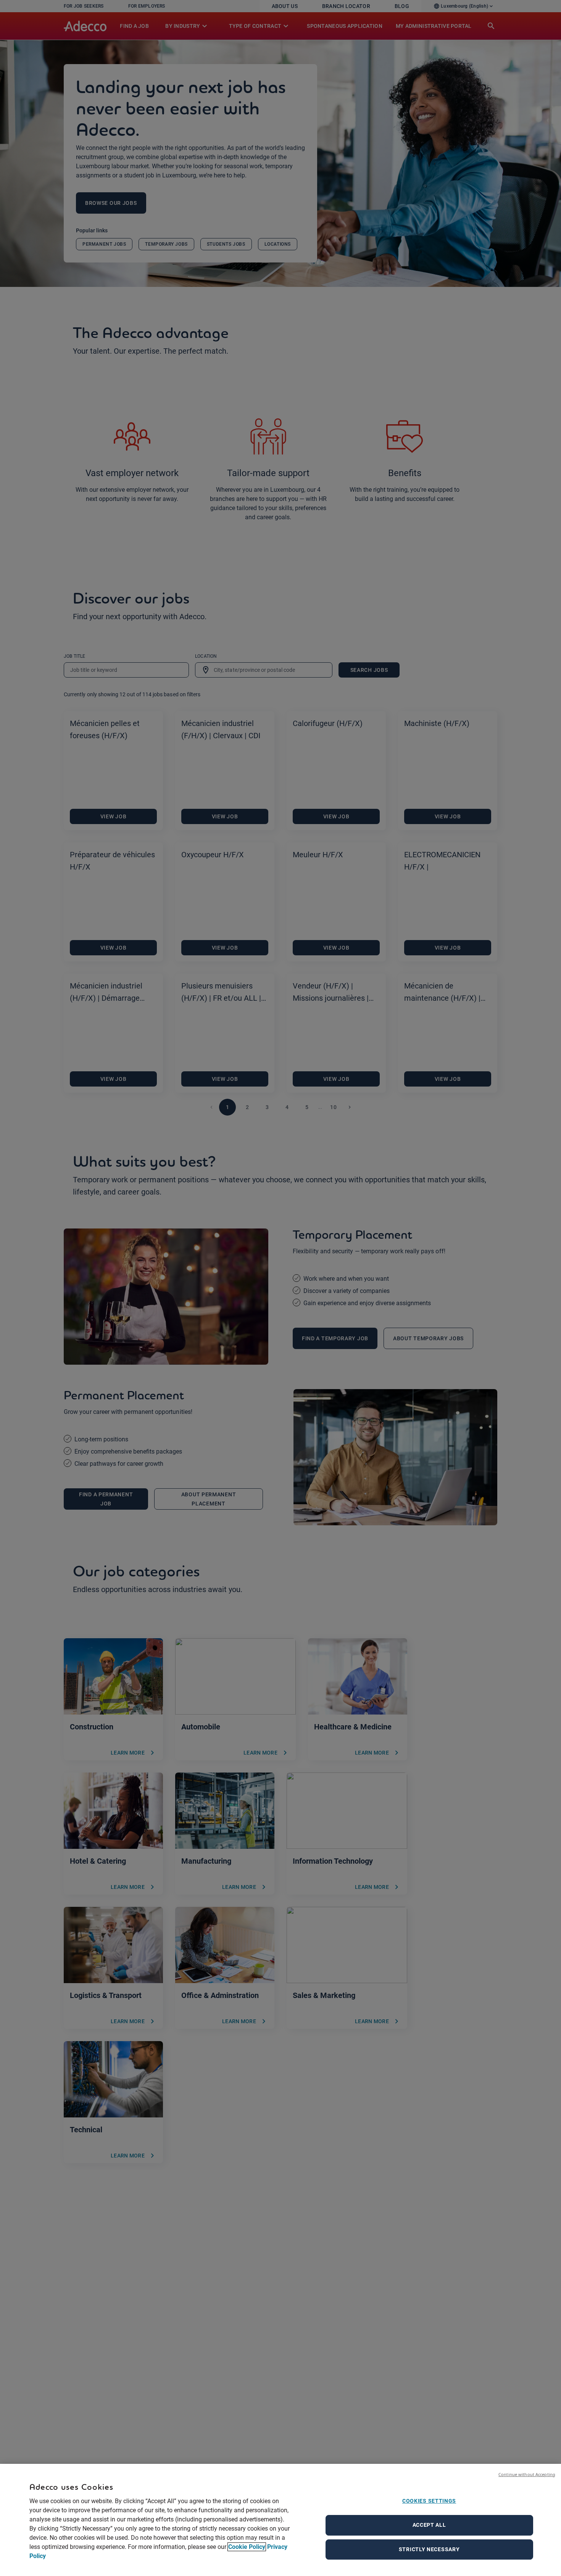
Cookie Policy (247, 2547)
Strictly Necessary (429, 2549)
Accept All (429, 2525)
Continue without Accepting (527, 2474)
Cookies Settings (429, 2501)
